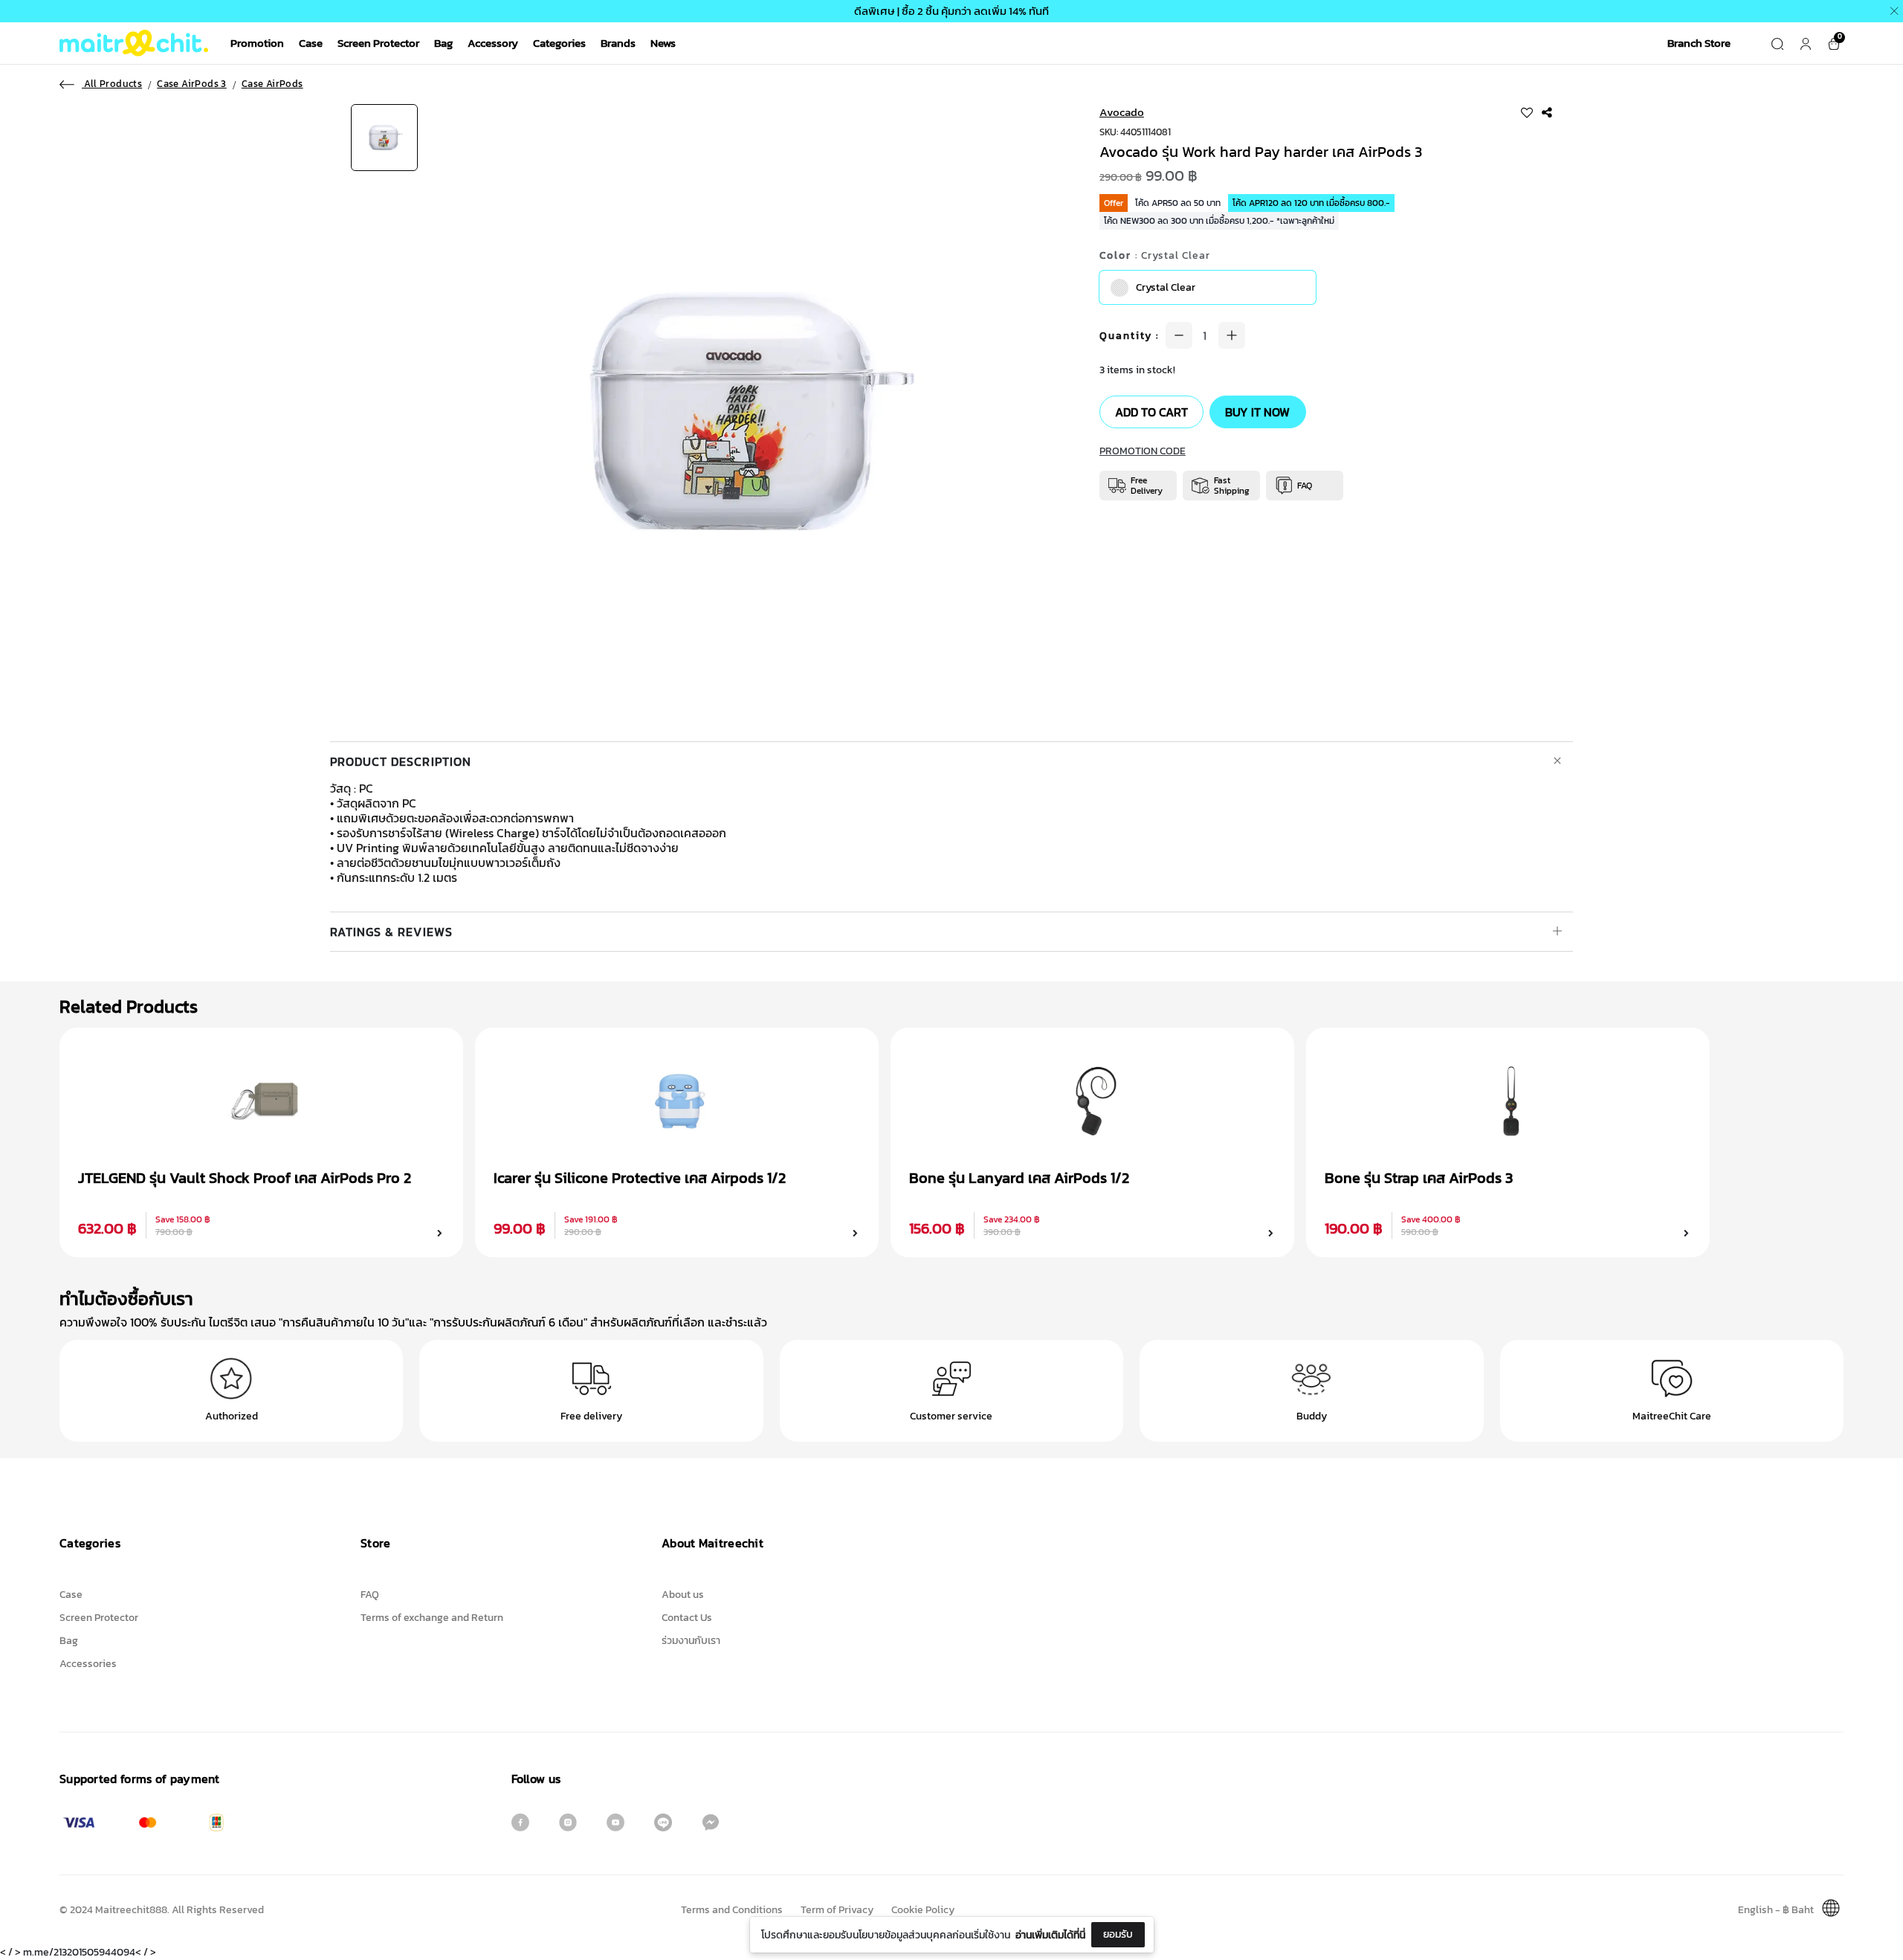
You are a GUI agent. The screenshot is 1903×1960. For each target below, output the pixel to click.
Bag (443, 43)
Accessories (88, 1664)
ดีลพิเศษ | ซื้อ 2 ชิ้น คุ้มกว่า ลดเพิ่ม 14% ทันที (951, 11)
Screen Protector (378, 43)
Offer (1114, 203)
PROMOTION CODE (1143, 451)
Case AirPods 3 (192, 84)
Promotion (257, 43)
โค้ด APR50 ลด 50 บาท (1178, 203)
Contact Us (687, 1618)
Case (311, 43)
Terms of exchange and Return (432, 1618)
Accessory (493, 43)
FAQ (370, 1595)
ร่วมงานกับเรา (691, 1641)
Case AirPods (272, 84)
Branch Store (1699, 43)
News (663, 43)
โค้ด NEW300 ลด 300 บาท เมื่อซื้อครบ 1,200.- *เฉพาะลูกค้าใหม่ (1219, 221)
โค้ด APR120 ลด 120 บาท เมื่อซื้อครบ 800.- (1311, 203)
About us (683, 1595)
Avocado (1122, 112)
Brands (618, 43)
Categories (559, 43)
